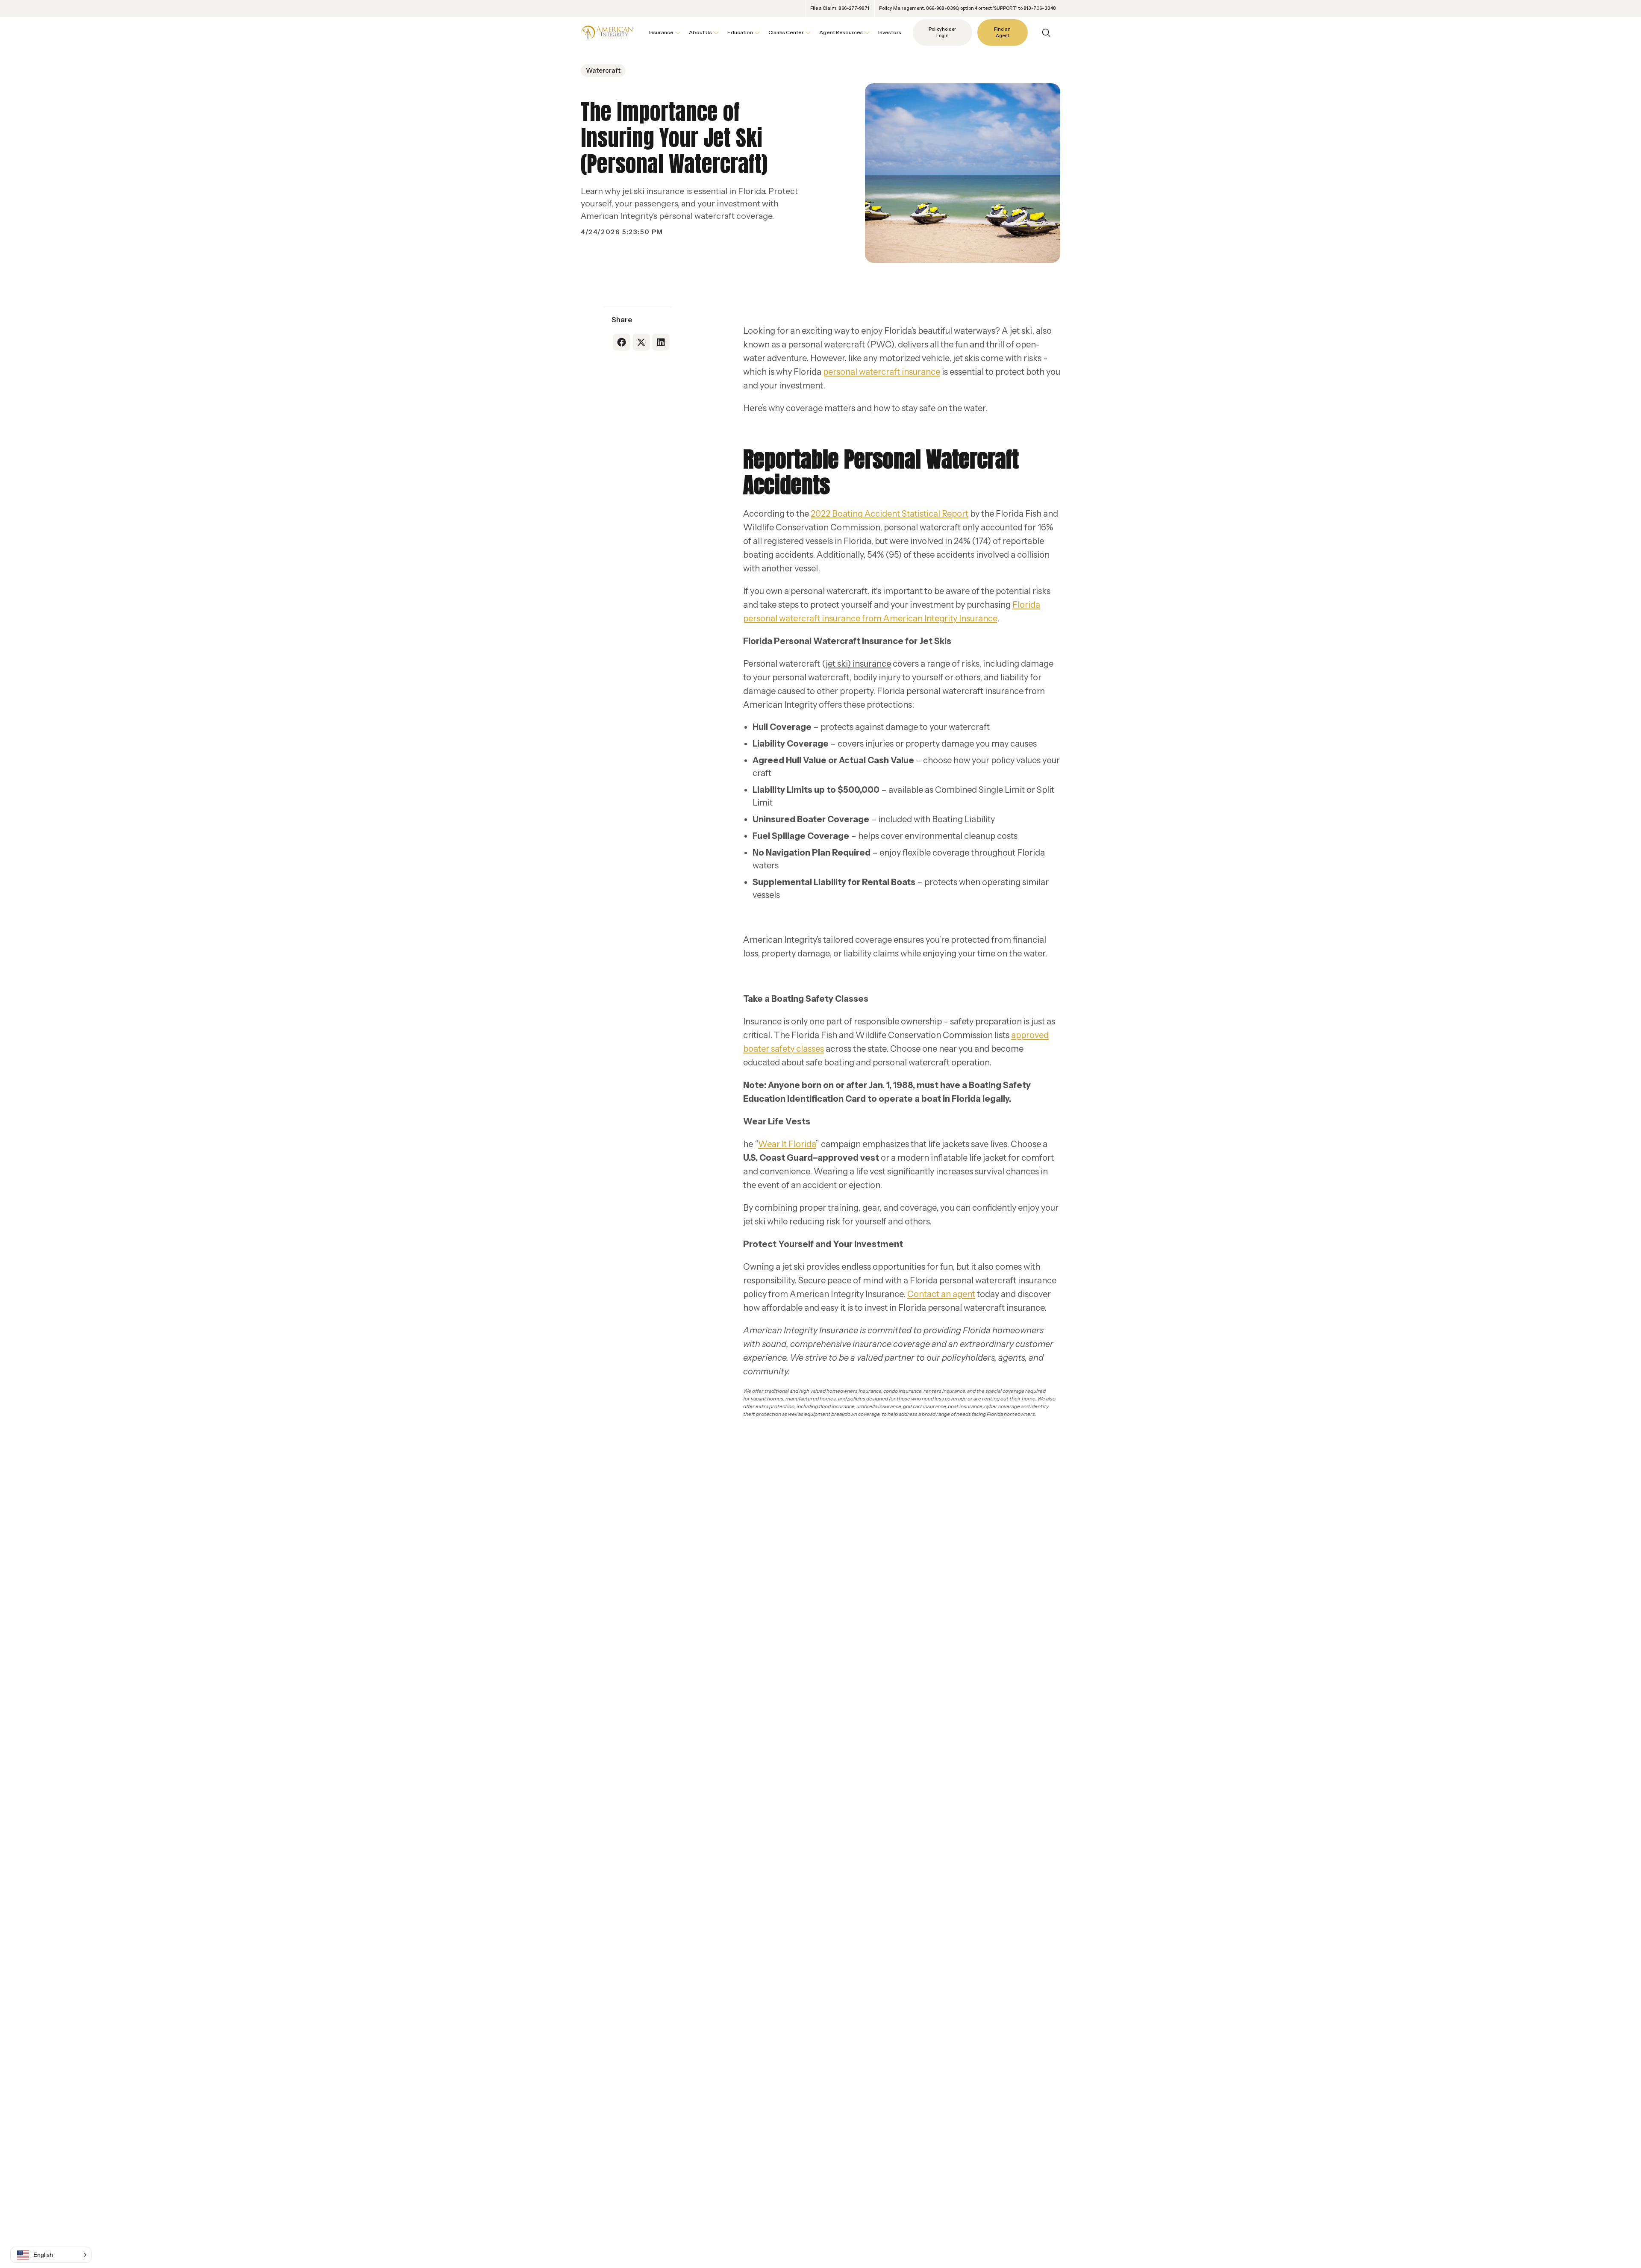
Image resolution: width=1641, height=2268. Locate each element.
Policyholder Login (942, 33)
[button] (51, 2255)
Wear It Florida (787, 1144)
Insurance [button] (661, 32)
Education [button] (740, 32)
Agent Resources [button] (841, 32)
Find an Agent (1002, 33)
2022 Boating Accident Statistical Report (890, 514)
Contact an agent (941, 1294)
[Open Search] (1046, 33)
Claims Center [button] (786, 32)
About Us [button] (700, 32)
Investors (890, 32)
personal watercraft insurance (882, 372)
